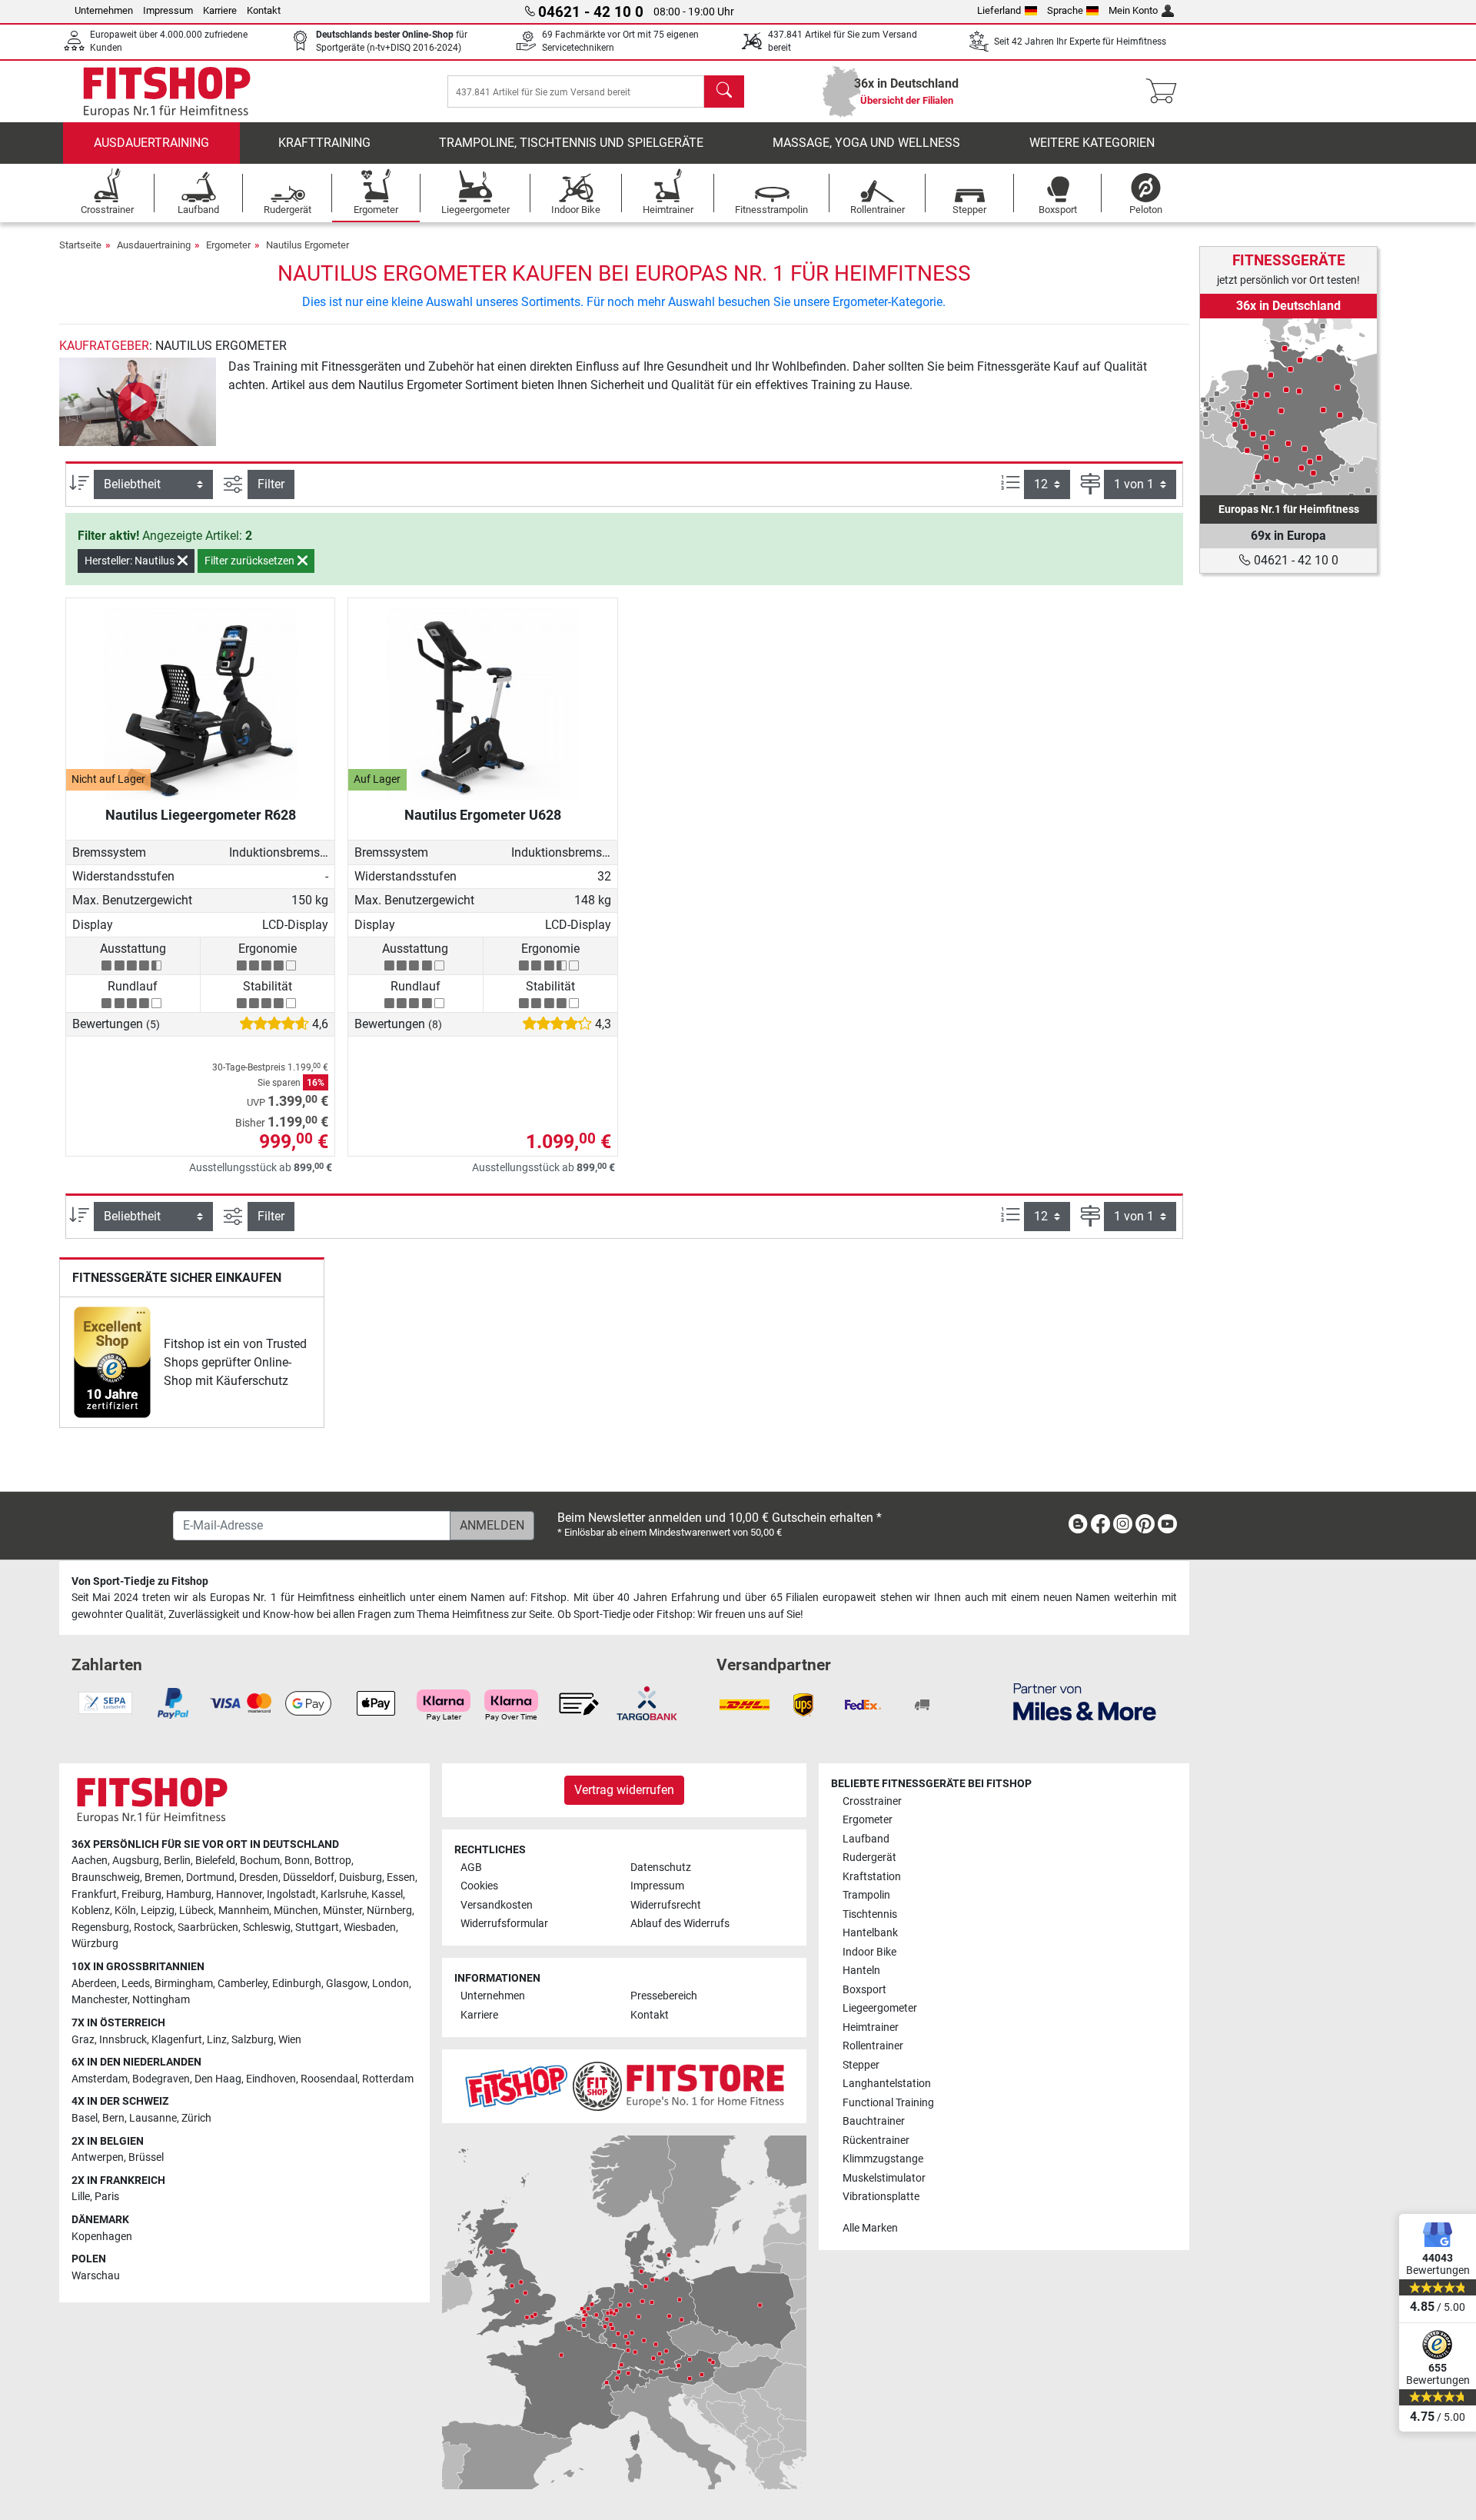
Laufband (866, 1839)
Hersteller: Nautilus (131, 561)
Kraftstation (872, 1877)
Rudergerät (869, 1858)
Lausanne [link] (153, 2118)
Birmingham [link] (184, 1984)
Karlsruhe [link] (344, 1894)
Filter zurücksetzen (251, 561)
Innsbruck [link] (123, 2040)
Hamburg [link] (189, 1894)
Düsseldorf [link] (309, 1878)
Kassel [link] (387, 1894)
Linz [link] (217, 2040)
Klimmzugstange (883, 2159)
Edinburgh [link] (297, 1984)
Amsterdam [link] (100, 2079)
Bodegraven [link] (161, 2079)
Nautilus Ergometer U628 (483, 815)
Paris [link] (107, 2197)
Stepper (861, 2065)
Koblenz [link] (91, 1911)
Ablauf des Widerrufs (680, 1924)
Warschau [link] (96, 2276)
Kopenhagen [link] (102, 2237)
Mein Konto (1133, 10)
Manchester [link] (100, 2000)
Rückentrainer (876, 2141)
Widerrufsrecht (666, 1905)
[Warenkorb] (1166, 92)
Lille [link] (81, 2197)
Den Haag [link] (218, 2079)
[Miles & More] (1085, 1701)
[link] (112, 1362)
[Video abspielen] (138, 402)
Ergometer (228, 245)
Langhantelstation (887, 2084)
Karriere (220, 10)
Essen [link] (401, 1878)
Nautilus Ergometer (307, 245)
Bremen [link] (163, 1878)
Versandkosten (497, 1905)
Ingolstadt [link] (291, 1894)
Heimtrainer (871, 2027)
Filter (271, 484)
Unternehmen (104, 10)
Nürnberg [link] (389, 1911)
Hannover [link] (239, 1894)
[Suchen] (724, 92)
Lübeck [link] (196, 1911)
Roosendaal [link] (329, 2079)
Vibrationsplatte (881, 2197)
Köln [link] (125, 1911)
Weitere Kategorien (1092, 143)
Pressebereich (664, 1996)
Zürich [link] (196, 2118)
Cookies (479, 1886)
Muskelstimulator (884, 2178)
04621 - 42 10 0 (1295, 560)
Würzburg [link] (95, 1944)
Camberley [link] (243, 1984)
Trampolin (866, 1895)
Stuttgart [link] (317, 1927)
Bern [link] (113, 2118)
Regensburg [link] (100, 1927)
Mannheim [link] (244, 1911)
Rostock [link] (153, 1927)
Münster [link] (342, 1911)
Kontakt (264, 10)
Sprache (1065, 10)
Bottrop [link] (333, 1861)
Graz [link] (83, 2040)
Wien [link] (290, 2040)
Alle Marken (870, 2228)
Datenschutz (661, 1868)
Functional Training (888, 2103)
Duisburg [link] (361, 1878)
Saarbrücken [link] (208, 1927)
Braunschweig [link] (106, 1878)
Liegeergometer (880, 2008)
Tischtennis (870, 1914)
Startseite (80, 245)
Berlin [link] (177, 1861)
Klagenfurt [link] (177, 2040)
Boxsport (864, 1990)
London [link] (391, 1984)
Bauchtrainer (874, 2121)
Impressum (168, 10)
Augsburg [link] (136, 1861)
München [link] (296, 1911)
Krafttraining (324, 143)
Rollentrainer (873, 2046)
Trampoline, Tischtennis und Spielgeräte (571, 143)
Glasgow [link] (347, 1984)
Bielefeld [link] (215, 1861)
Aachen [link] (90, 1861)
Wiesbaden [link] (370, 1927)
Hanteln (861, 1971)
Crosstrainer (872, 1801)
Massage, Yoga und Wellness (866, 143)
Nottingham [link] (161, 2000)
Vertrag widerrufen (624, 1790)
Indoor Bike (869, 1952)
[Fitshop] (167, 90)
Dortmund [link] (210, 1878)
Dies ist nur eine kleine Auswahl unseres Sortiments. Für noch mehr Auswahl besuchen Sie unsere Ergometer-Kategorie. (624, 302)
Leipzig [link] (158, 1911)
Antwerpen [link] (98, 2157)
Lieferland (999, 10)
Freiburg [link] (141, 1894)
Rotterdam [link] (388, 2079)
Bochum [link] (260, 1861)
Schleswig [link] (267, 1927)
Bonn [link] (297, 1861)
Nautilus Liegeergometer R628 (201, 815)
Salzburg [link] (253, 2040)
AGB (471, 1868)
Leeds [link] (136, 1984)
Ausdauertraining (151, 143)
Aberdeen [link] (94, 1984)
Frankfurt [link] (94, 1894)
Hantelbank (870, 1933)
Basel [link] (85, 2118)
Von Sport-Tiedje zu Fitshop (140, 1581)
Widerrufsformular (504, 1924)
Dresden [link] (259, 1878)
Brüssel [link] (146, 2157)
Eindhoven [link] (271, 2079)
